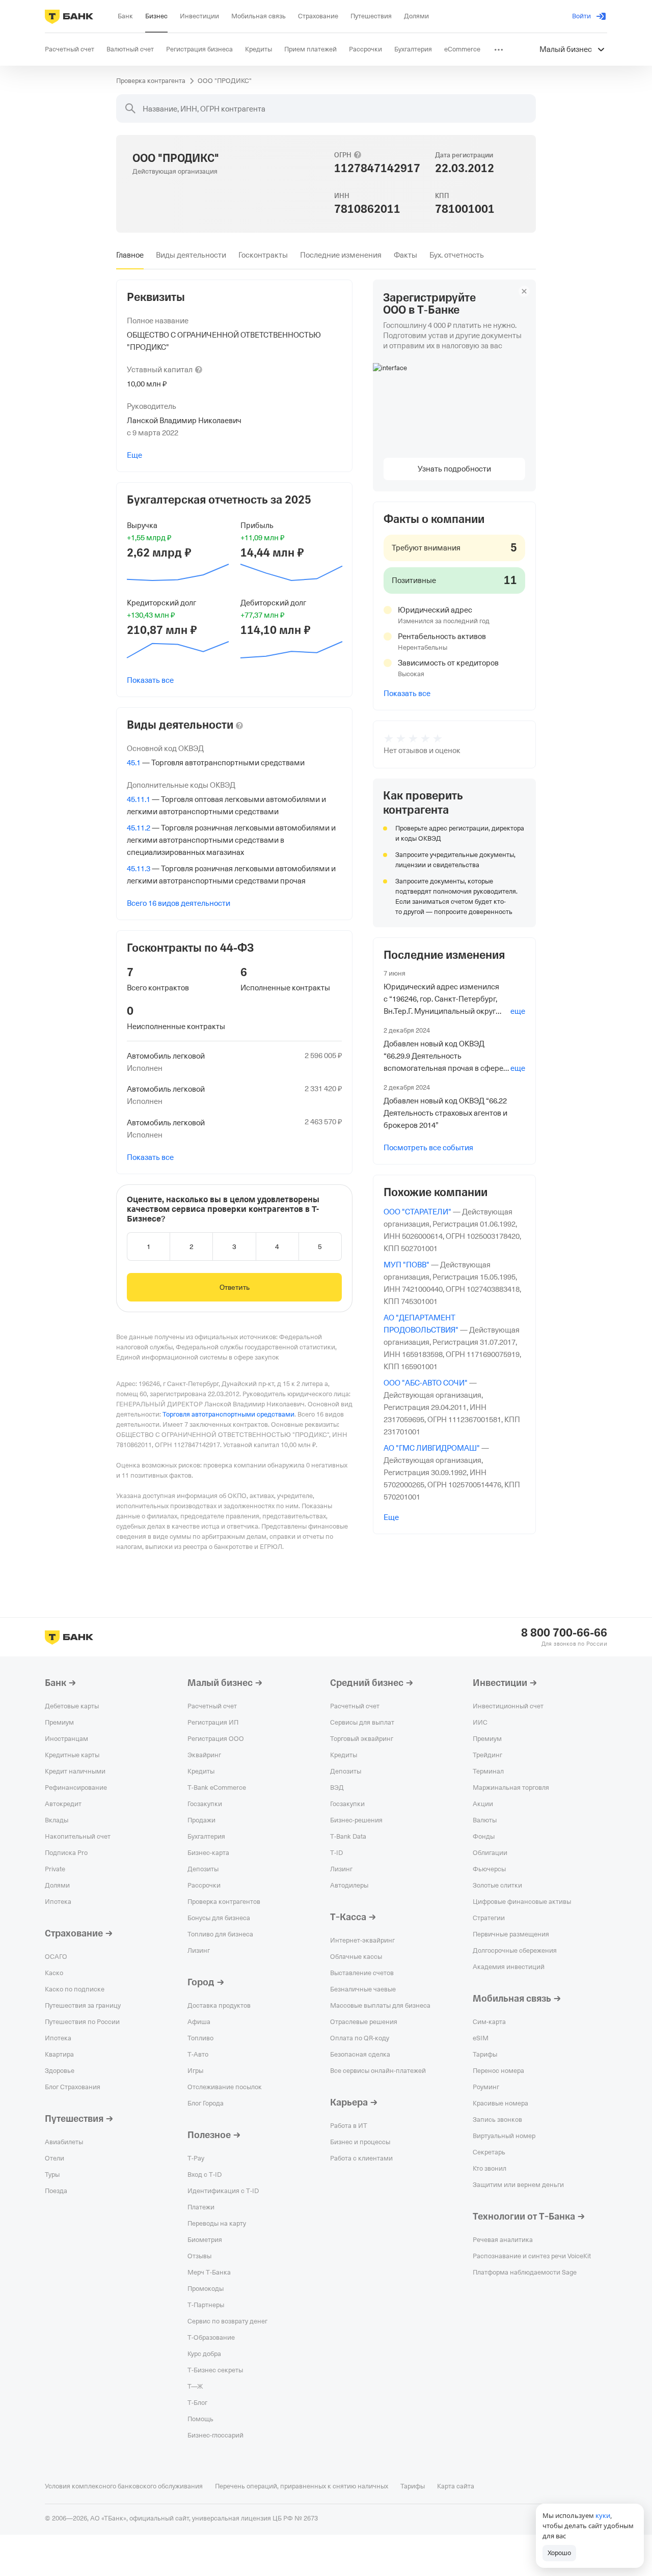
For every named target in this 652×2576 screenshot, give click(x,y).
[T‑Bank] (69, 16)
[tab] (130, 255)
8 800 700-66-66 (564, 1633)
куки (603, 2515)
